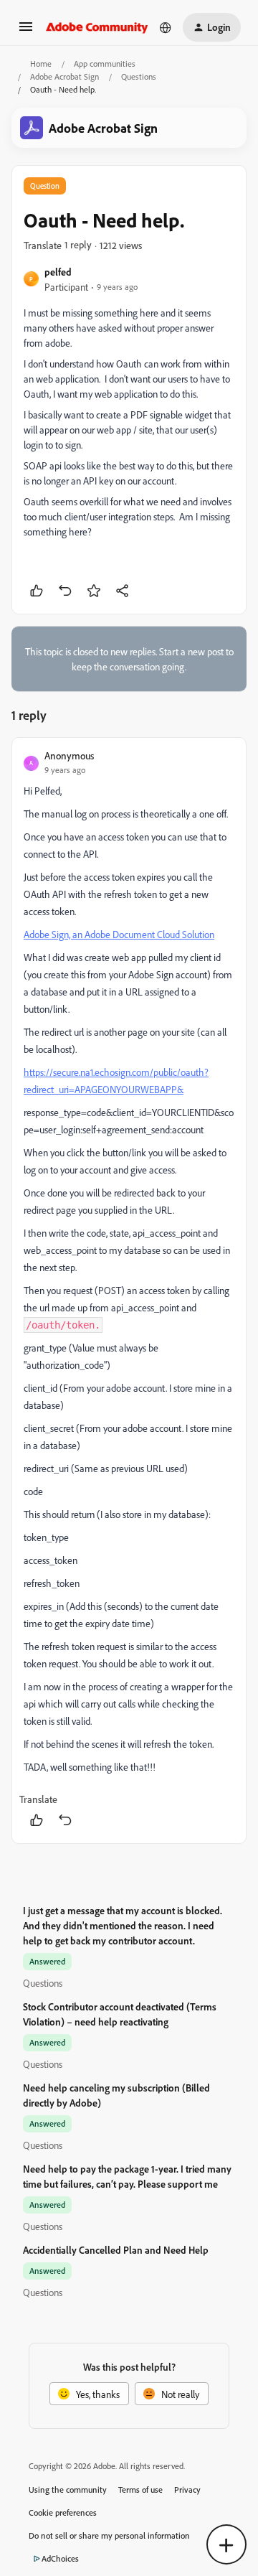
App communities (105, 64)
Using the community (68, 2490)
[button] (26, 31)
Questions (139, 76)
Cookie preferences (63, 2512)
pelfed (58, 272)
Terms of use (140, 2490)
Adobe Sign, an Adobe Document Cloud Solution (119, 934)
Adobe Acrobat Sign (64, 76)
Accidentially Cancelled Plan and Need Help (116, 2250)
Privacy (187, 2490)
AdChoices (60, 2558)
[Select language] (166, 27)
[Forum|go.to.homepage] (97, 27)
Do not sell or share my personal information (109, 2535)
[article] (129, 1291)
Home (41, 64)
